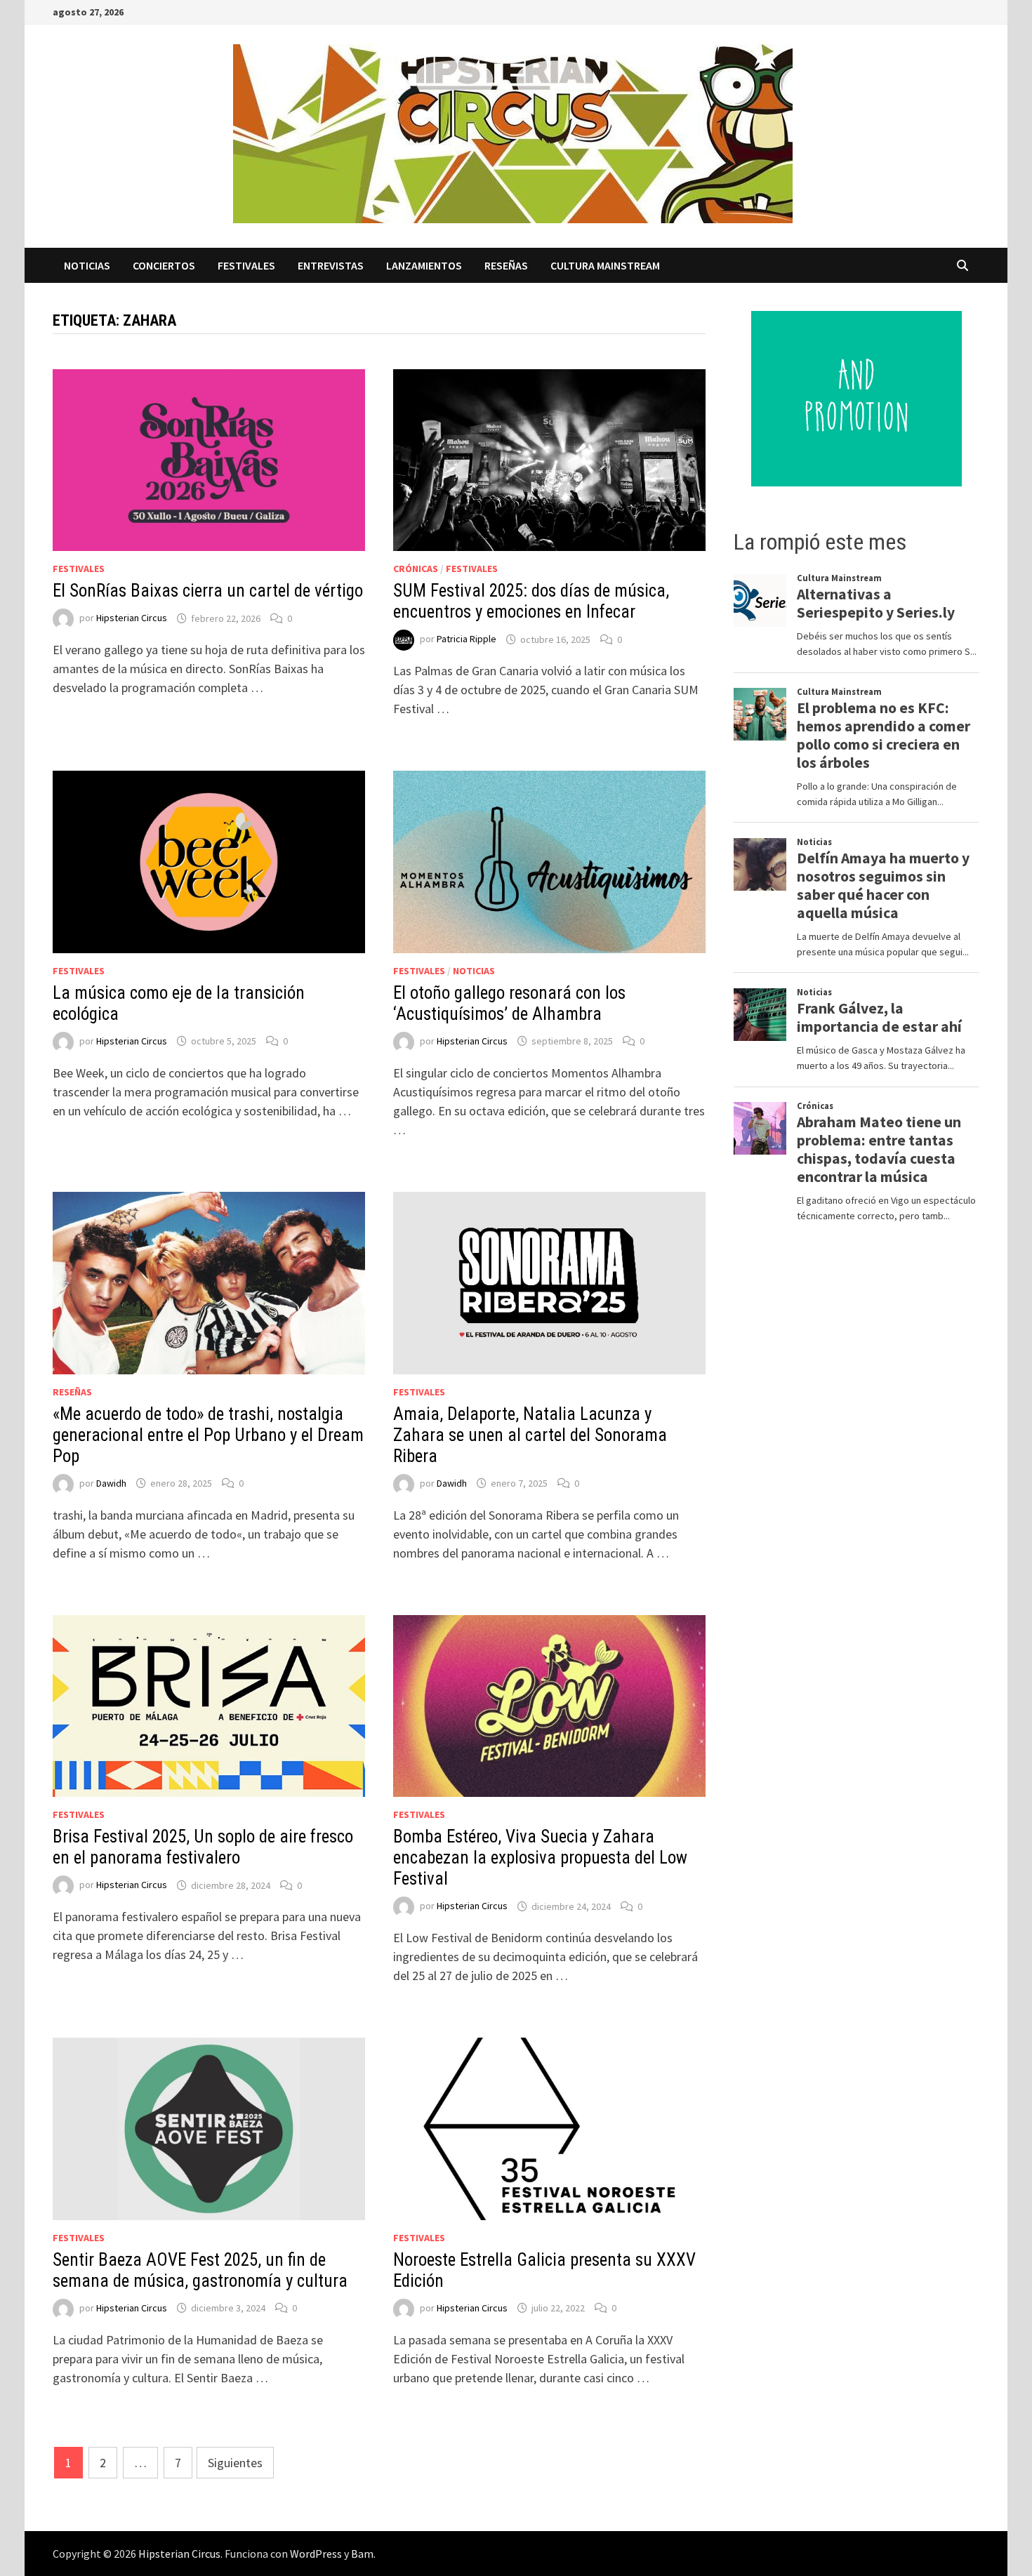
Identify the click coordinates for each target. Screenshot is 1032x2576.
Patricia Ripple (467, 639)
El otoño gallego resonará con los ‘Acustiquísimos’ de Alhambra (509, 1003)
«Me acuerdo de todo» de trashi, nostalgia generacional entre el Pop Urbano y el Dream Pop (208, 1435)
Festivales (246, 265)
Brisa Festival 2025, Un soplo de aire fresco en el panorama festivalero (203, 1847)
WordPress (316, 2554)
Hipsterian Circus (132, 618)
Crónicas (416, 569)
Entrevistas (331, 265)
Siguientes (235, 2463)
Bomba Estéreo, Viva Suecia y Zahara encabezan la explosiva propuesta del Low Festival (540, 1858)
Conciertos (164, 265)
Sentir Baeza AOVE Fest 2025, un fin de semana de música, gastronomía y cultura (200, 2270)
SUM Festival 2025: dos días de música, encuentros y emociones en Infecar (531, 601)
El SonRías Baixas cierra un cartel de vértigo (208, 591)
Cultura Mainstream (605, 265)
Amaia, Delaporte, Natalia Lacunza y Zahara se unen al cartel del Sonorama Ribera (530, 1435)
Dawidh (111, 1483)
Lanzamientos (424, 265)
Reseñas (506, 265)
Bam (362, 2554)
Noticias (87, 265)
